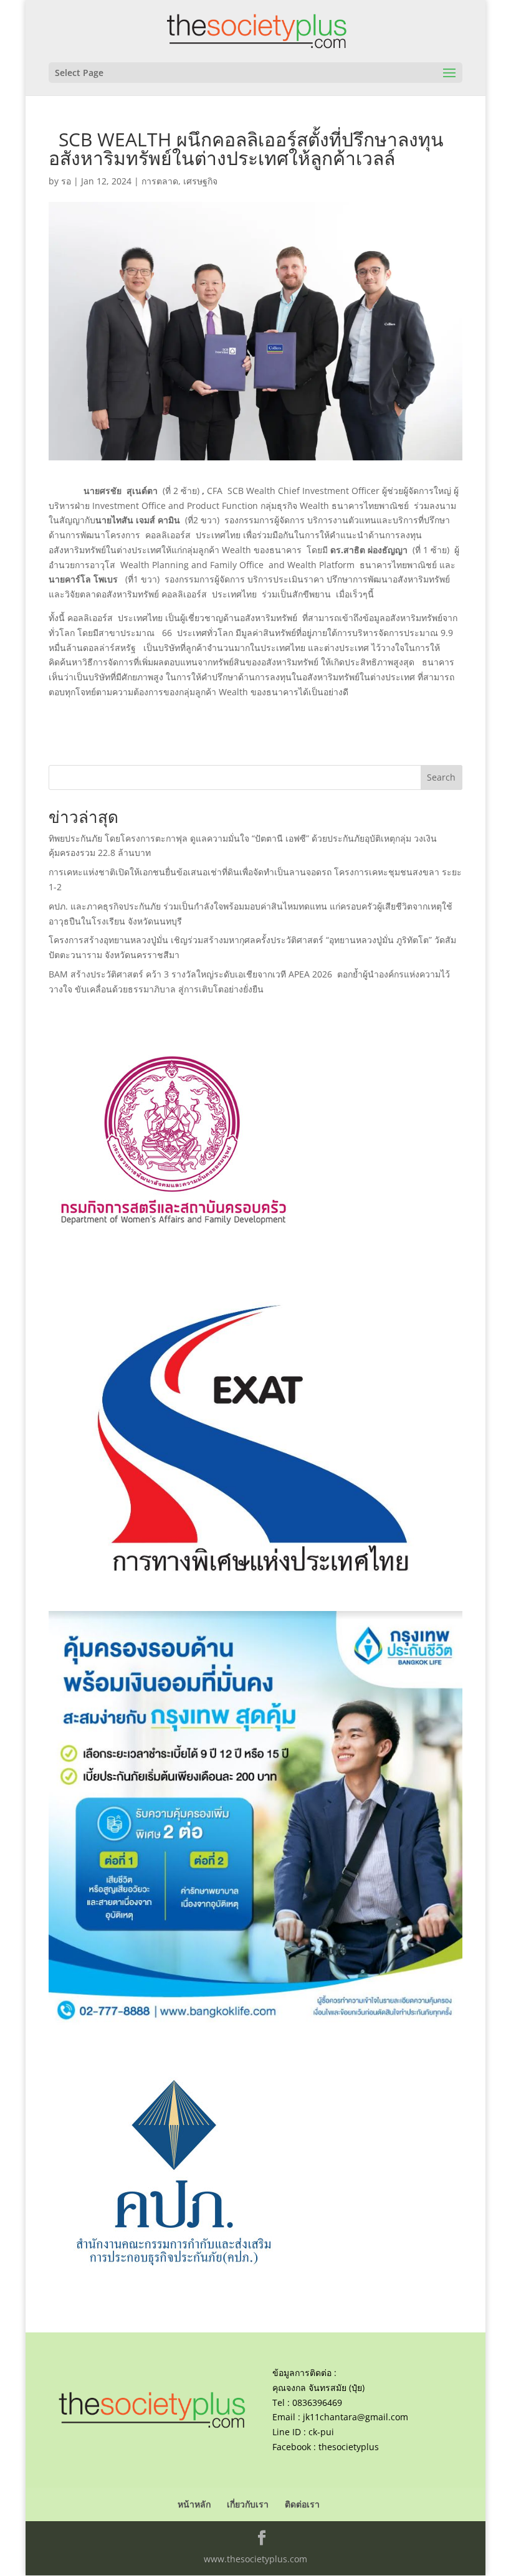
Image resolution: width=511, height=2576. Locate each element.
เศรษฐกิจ (200, 181)
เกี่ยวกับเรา (248, 2504)
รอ (66, 181)
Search (441, 777)
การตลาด (160, 181)
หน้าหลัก (194, 2504)
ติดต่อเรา (302, 2504)
